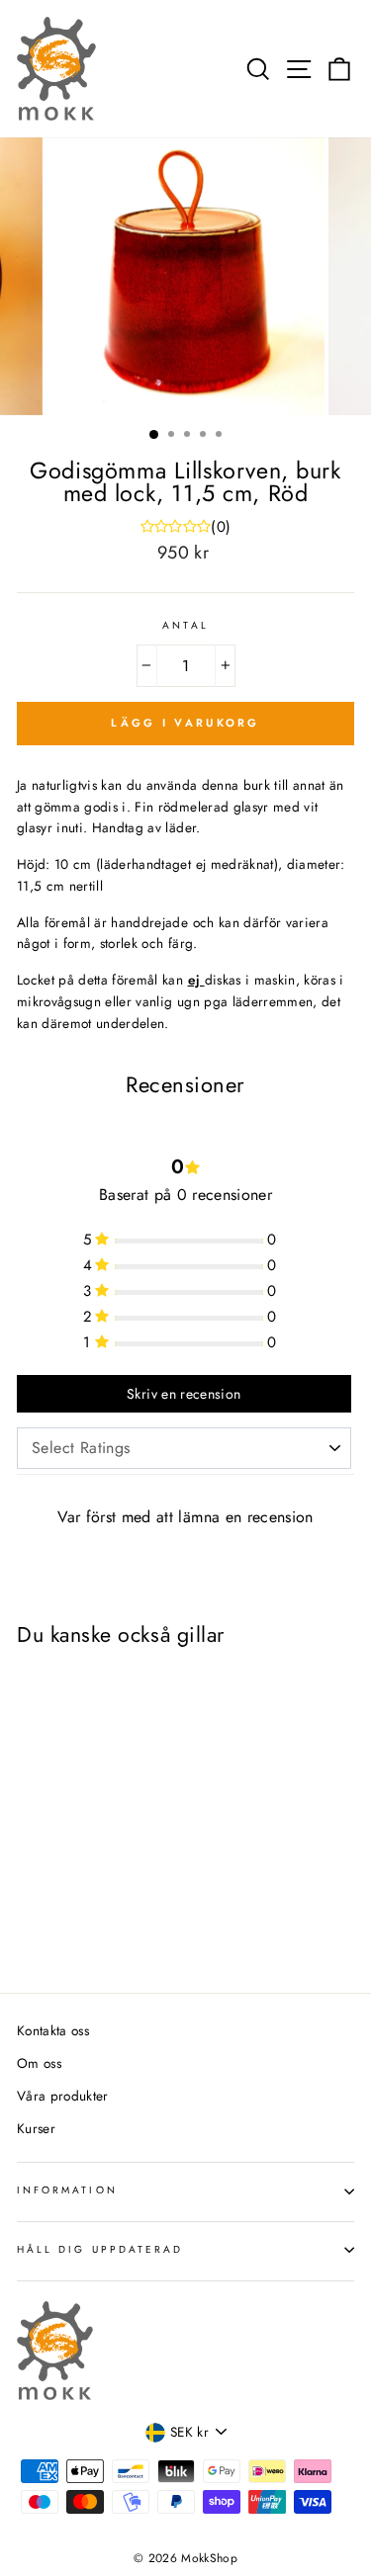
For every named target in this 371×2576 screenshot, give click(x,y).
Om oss (39, 2063)
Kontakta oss (53, 2030)
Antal (185, 625)
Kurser (36, 2128)
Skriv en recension (184, 1394)
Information (67, 2190)
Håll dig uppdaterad (100, 2249)
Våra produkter (63, 2096)
